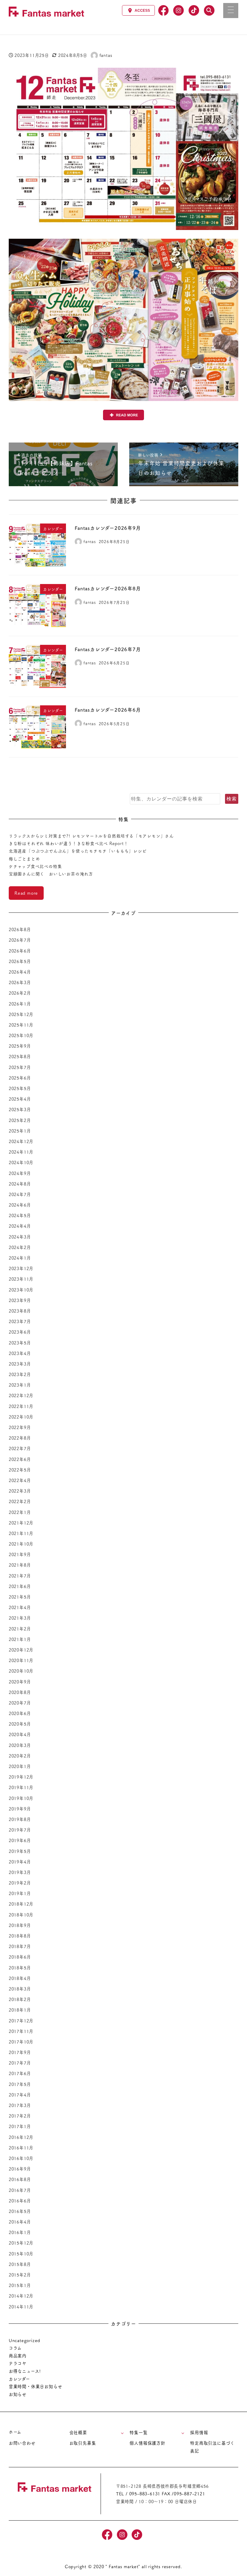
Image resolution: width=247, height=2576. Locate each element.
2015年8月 (20, 2264)
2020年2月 (20, 1756)
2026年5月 (20, 961)
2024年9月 (20, 1173)
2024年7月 (20, 1194)
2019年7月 (20, 1830)
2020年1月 (20, 1766)
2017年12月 (21, 2021)
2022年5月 (20, 1470)
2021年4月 (20, 1607)
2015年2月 (20, 2275)
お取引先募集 (83, 2443)
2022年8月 (20, 1438)
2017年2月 (20, 2116)
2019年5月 (20, 1851)
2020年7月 (20, 1703)
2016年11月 (21, 2148)
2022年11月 (21, 1406)
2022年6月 (20, 1459)
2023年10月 (21, 1290)
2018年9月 (20, 1925)
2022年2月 (20, 1501)
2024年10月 (21, 1162)
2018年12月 (21, 1904)
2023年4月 (20, 1353)
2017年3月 (20, 2105)
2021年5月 (20, 1597)
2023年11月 (21, 1279)
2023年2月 (20, 1374)
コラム (15, 2348)
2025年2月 (20, 1120)
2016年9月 (20, 2169)
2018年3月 (20, 1989)
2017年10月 (21, 2042)
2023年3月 (20, 1364)
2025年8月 (20, 1056)
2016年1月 (20, 2232)
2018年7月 (20, 1946)
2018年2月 (20, 1999)
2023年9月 (20, 1300)
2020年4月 (20, 1734)
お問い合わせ (22, 2443)
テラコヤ (18, 2363)
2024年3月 (20, 1237)
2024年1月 (20, 1258)
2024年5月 (20, 1215)
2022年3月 (20, 1491)
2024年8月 (20, 1184)
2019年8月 (20, 1819)
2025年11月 (21, 1025)
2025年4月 (20, 1099)
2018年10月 (21, 1915)
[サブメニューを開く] (122, 2433)
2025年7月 (20, 1067)
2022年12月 (21, 1395)
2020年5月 (20, 1724)
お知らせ (18, 2394)
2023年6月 (20, 1332)
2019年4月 (20, 1862)
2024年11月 (21, 1152)
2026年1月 (20, 1004)
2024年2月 (20, 1247)
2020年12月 (21, 1650)
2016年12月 (21, 2137)
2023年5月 (20, 1343)
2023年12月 (21, 1268)
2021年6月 (20, 1586)
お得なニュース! (25, 2371)
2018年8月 (20, 1936)
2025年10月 (21, 1035)
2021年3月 (20, 1618)
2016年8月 (20, 2179)
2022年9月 (20, 1427)
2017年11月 (21, 2031)
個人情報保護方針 (147, 2443)
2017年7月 (20, 2063)
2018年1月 (20, 2010)
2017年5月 (20, 2084)
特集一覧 (138, 2432)
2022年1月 (20, 1512)
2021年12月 (21, 1523)
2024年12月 (21, 1141)
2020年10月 (21, 1671)
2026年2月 (20, 993)
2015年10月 (21, 2254)
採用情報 (199, 2432)
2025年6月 (20, 1078)
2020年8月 (20, 1692)
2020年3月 (20, 1745)
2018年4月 (20, 1978)
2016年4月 (20, 2222)
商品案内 (18, 2356)
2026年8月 (20, 929)
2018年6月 (20, 1957)
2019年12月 (21, 1777)
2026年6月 (20, 951)
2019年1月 (20, 1893)
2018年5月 (20, 1968)
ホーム (15, 2432)
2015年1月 (20, 2285)
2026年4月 (20, 972)
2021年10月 (21, 1544)
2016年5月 (20, 2211)
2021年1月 (20, 1639)
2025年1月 (20, 1131)
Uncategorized (25, 2340)
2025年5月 (20, 1088)
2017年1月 (20, 2126)
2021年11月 (21, 1533)
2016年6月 (20, 2201)
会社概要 (78, 2432)
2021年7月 (20, 1576)
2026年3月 (20, 982)
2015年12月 (21, 2243)
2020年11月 (21, 1660)
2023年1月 (20, 1385)
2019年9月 (20, 1809)
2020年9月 (20, 1682)
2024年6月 (20, 1205)
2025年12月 (21, 1014)
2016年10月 (21, 2158)
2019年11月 (21, 1787)
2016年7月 (20, 2190)
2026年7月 (20, 940)
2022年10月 (21, 1417)
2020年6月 (20, 1713)
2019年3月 (20, 1872)
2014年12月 (21, 2296)
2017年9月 (20, 2052)
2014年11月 (21, 2307)
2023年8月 (20, 1311)
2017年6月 (20, 2073)
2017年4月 (20, 2095)
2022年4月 (20, 1480)
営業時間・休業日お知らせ (36, 2386)
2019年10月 (21, 1798)
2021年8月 (20, 1565)
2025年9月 (20, 1046)
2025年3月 (20, 1109)
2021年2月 (20, 1629)
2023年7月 (20, 1321)
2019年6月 (20, 1840)
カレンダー (19, 2379)
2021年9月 (20, 1554)
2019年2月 (20, 1883)
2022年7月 (20, 1448)
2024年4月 (20, 1226)
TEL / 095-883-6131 (138, 2494)
